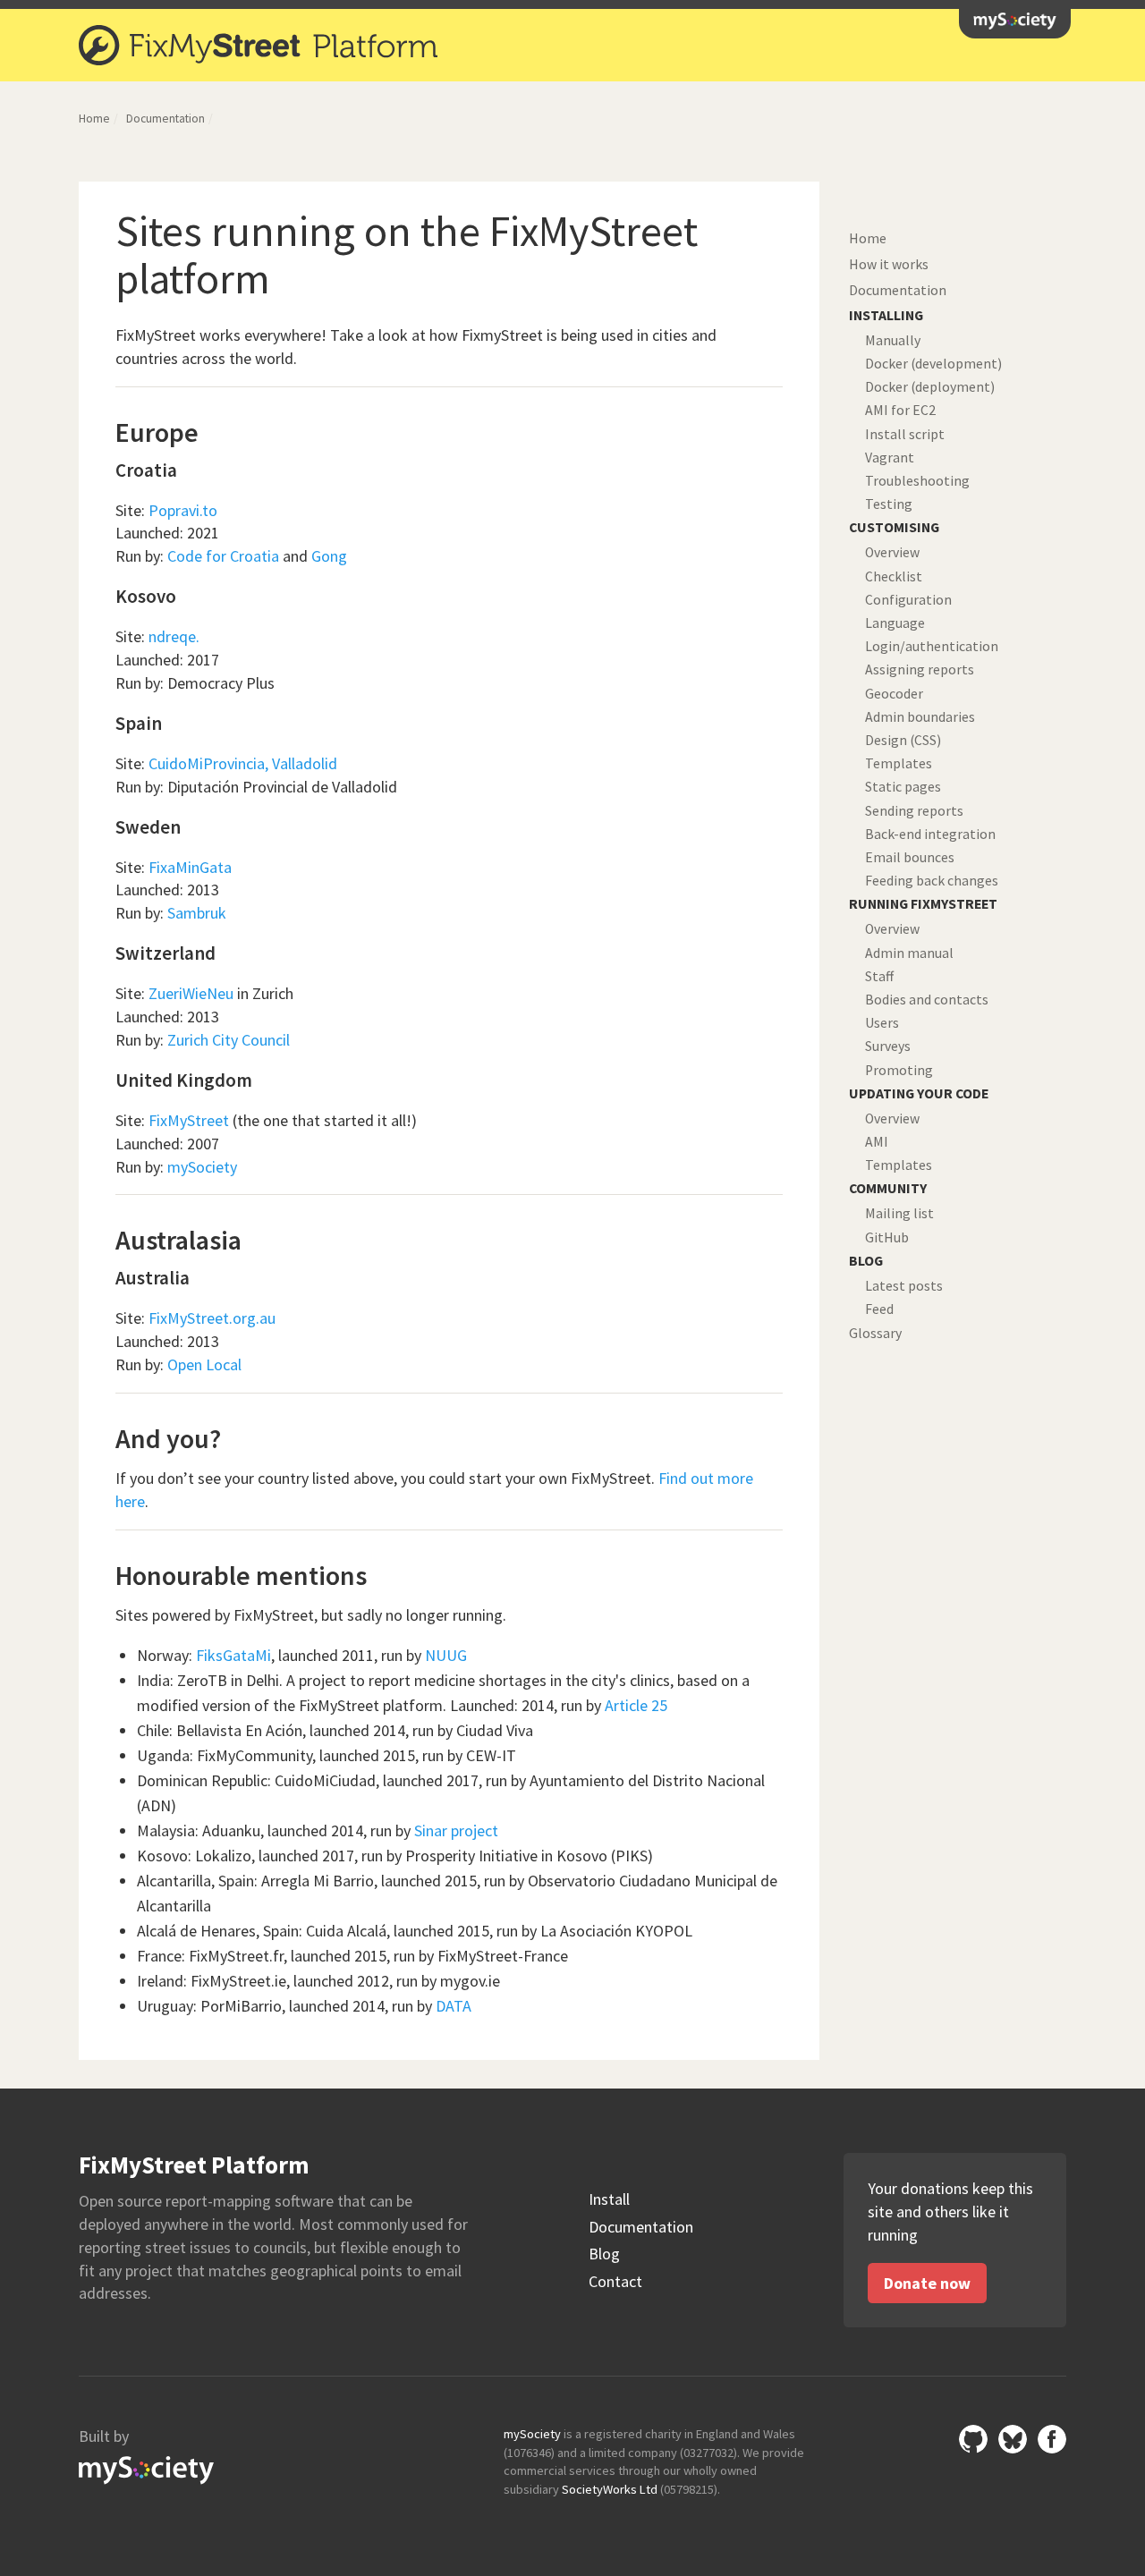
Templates (899, 763)
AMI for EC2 (900, 410)
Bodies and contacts (927, 1000)
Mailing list (899, 1213)
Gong (329, 556)
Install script (905, 434)
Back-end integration (930, 834)
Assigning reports (920, 669)
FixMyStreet (189, 1120)
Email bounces (910, 857)
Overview (892, 552)
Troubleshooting (917, 481)
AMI (877, 1142)
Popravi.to (183, 510)
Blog (604, 2254)
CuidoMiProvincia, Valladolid (243, 763)
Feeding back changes (932, 881)
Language (895, 623)
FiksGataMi (233, 1655)
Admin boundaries (920, 717)
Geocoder (894, 694)
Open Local (204, 1364)
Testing (889, 504)
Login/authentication (932, 646)
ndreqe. (174, 636)
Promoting (899, 1070)
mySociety (1015, 21)
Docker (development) (933, 364)
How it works (889, 264)
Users (882, 1023)
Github (973, 2439)
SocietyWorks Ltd (610, 2489)
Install (609, 2199)
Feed (879, 1309)
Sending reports (914, 811)
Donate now (927, 2283)
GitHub (887, 1237)
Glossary (875, 1333)
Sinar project (456, 1830)
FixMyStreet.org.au (212, 1318)
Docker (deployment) (930, 387)
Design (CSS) (903, 740)
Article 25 (636, 1705)
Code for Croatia (223, 556)
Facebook (1052, 2439)
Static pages (903, 787)
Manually (893, 340)
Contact (615, 2282)
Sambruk (197, 913)
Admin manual (909, 953)
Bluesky (1013, 2439)
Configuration (908, 600)
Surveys (888, 1046)
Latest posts (904, 1286)
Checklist (894, 576)
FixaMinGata (190, 867)
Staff (879, 976)
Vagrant (890, 458)
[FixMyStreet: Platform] (260, 45)
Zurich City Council (229, 1040)
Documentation (165, 119)
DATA (454, 2006)
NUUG (446, 1655)
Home (94, 119)
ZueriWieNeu (191, 993)
